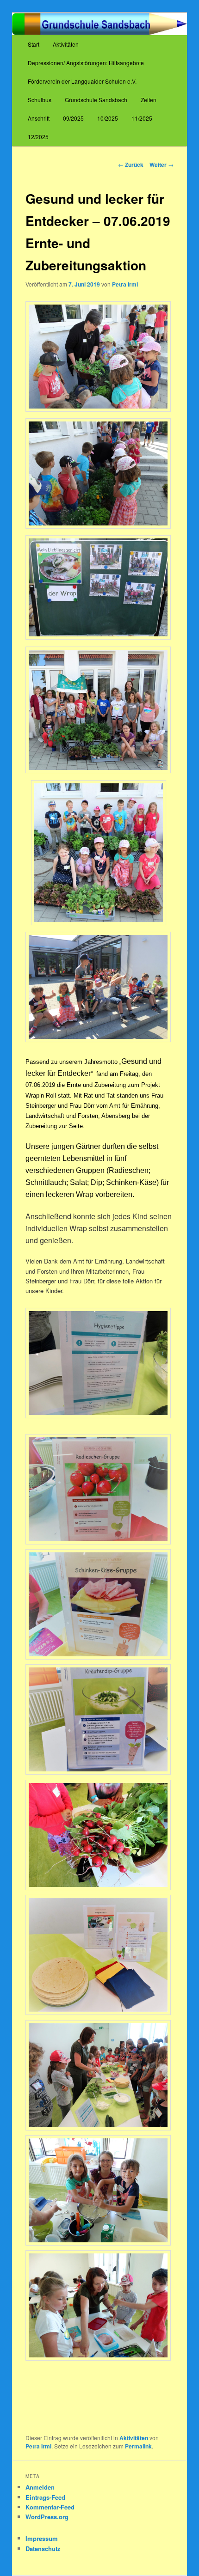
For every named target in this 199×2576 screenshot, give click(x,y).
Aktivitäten (66, 44)
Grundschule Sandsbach (96, 100)
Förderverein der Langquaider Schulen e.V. (82, 81)
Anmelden (40, 2487)
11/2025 (142, 118)
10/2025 (108, 118)
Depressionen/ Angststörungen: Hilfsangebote (86, 63)
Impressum (42, 2538)
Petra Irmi (125, 284)
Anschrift (39, 118)
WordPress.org (47, 2517)
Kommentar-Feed (50, 2507)
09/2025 (73, 118)
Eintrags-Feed (45, 2497)
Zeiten (149, 100)
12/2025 (38, 137)
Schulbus (40, 100)
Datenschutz (43, 2549)
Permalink (138, 2446)
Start (34, 44)
